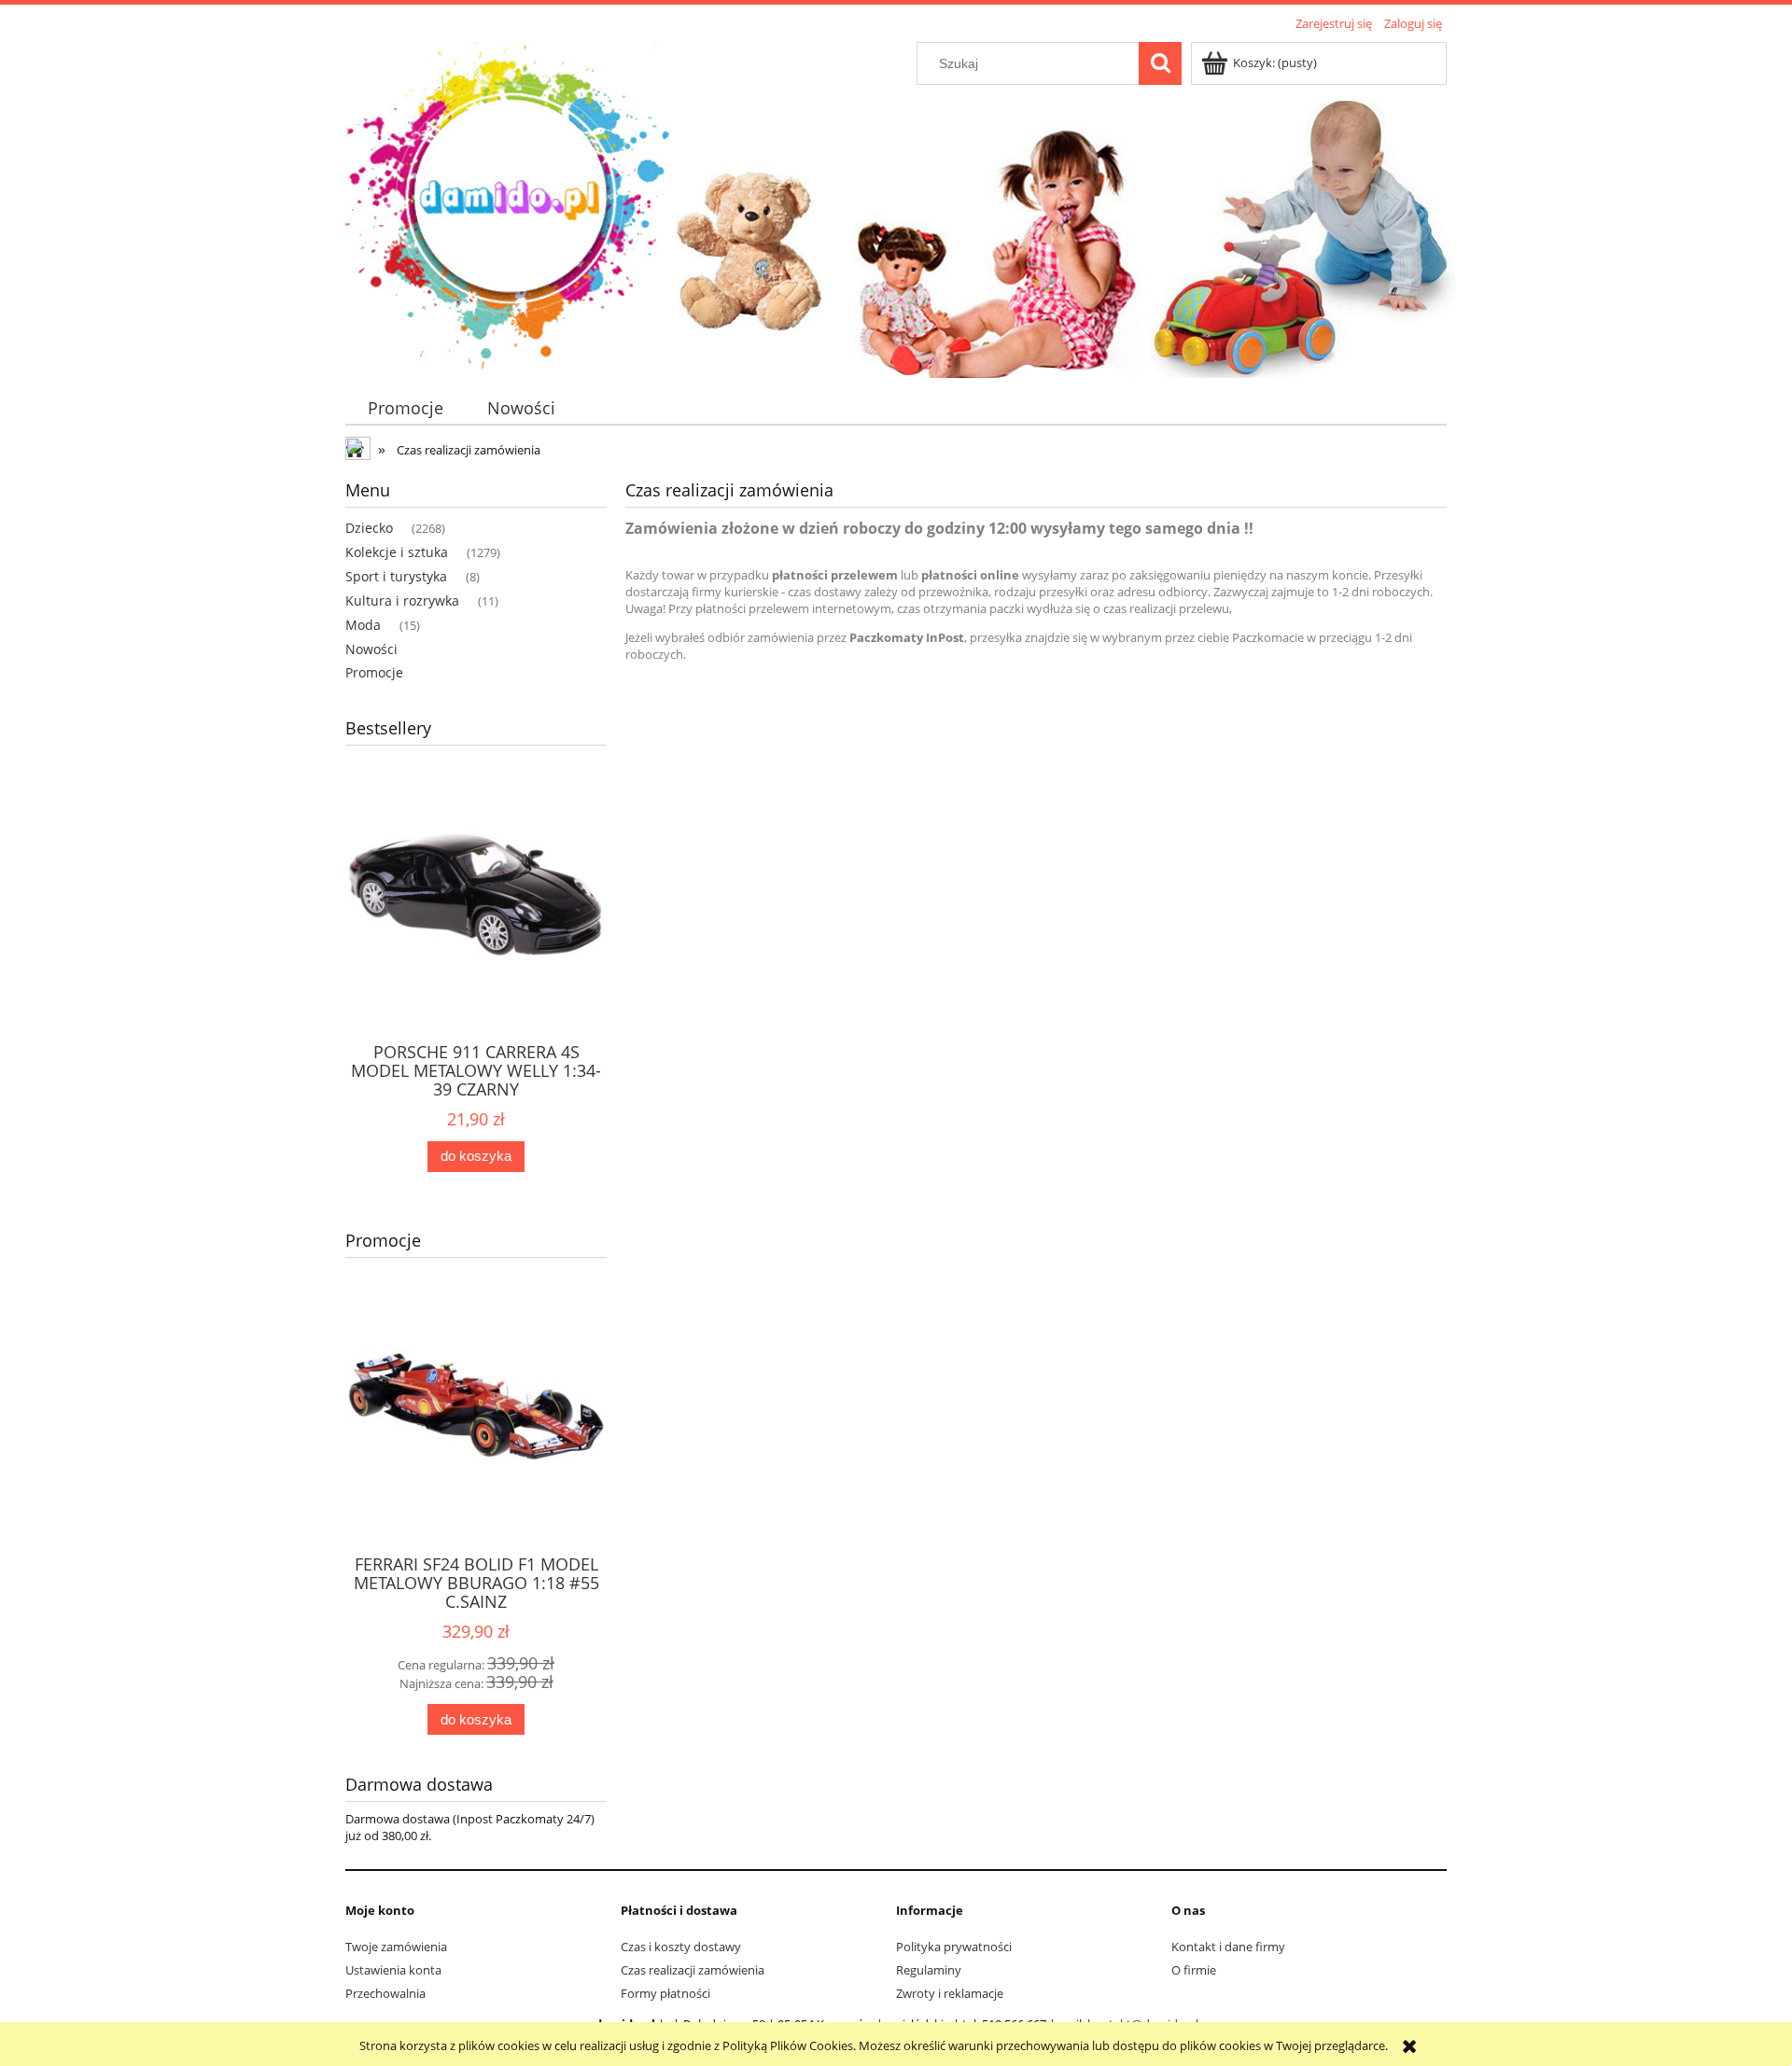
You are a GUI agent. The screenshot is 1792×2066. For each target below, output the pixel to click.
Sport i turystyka (396, 576)
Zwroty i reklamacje (950, 1993)
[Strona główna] (509, 202)
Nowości (371, 649)
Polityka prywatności (954, 1947)
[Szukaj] (1160, 63)
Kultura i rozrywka (402, 600)
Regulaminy (929, 1970)
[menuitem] (405, 408)
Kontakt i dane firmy (1228, 1947)
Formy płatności (665, 1993)
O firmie (1194, 1970)
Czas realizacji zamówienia (693, 1970)
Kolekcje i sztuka (397, 552)
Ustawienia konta (393, 1970)
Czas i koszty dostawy (681, 1947)
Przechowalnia (385, 1993)
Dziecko (369, 528)
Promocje (374, 672)
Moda (363, 625)
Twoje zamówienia (396, 1947)
